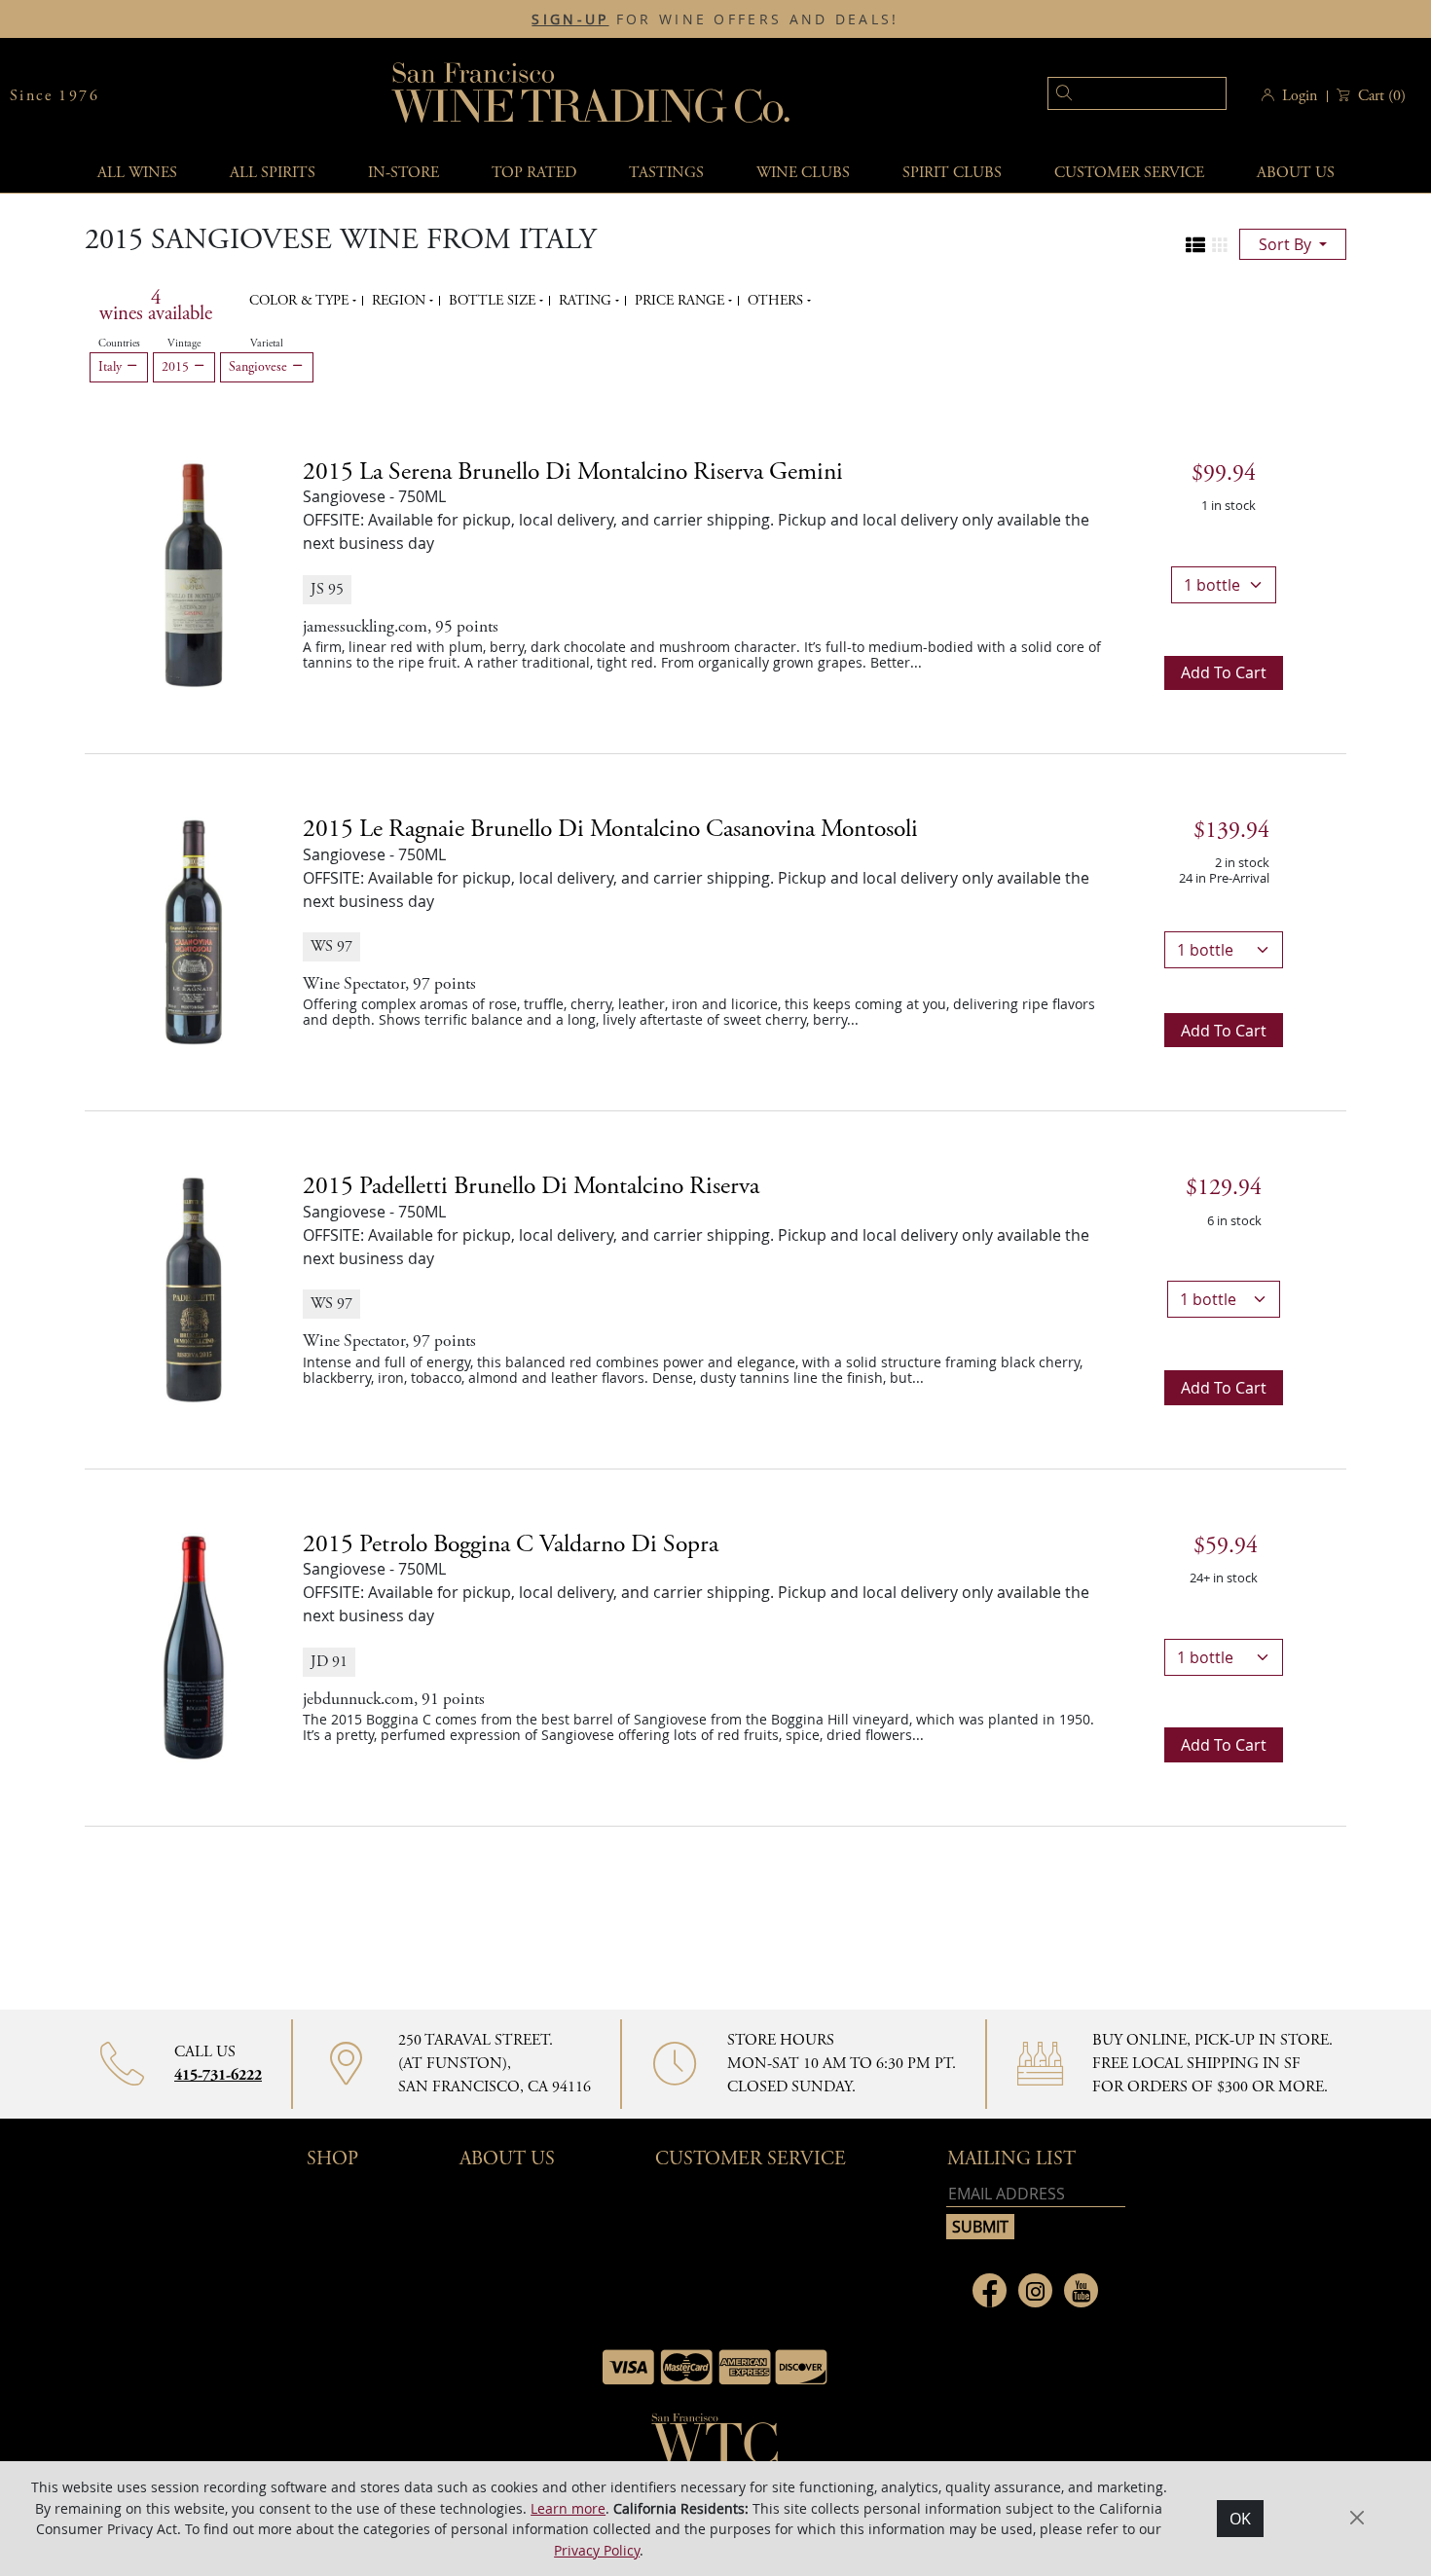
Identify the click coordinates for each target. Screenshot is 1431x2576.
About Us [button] (1296, 173)
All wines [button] (137, 173)
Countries (119, 344)
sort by (1287, 244)
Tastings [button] (666, 173)
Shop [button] (332, 2159)
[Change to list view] (1195, 245)
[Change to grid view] (1220, 245)
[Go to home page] (715, 2445)
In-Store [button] (404, 173)
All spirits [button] (273, 173)
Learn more (568, 2507)
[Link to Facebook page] (990, 2290)
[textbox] (1137, 93)
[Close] (1357, 2518)
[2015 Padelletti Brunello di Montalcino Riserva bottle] (194, 1288)
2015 (177, 367)
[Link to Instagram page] (1035, 2290)
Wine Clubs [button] (803, 173)
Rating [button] (587, 301)
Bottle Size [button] (494, 301)
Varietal (267, 344)
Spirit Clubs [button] (952, 173)
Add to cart (1224, 672)
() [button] (1382, 96)
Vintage (184, 344)
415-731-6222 (218, 2075)
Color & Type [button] (301, 301)
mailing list (1011, 2159)
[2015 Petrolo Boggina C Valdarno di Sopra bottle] (194, 1646)
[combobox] (1107, 96)
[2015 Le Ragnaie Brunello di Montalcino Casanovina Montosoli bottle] (194, 931)
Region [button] (401, 301)
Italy (112, 367)
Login (1300, 96)
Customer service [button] (1129, 173)
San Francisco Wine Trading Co (592, 96)
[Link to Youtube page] (1081, 2290)
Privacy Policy (597, 2549)
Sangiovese (260, 367)
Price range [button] (681, 301)
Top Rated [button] (534, 173)
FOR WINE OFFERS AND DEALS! (715, 19)
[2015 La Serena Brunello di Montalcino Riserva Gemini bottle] (194, 573)
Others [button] (777, 301)
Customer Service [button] (751, 2159)
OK (1240, 2519)
